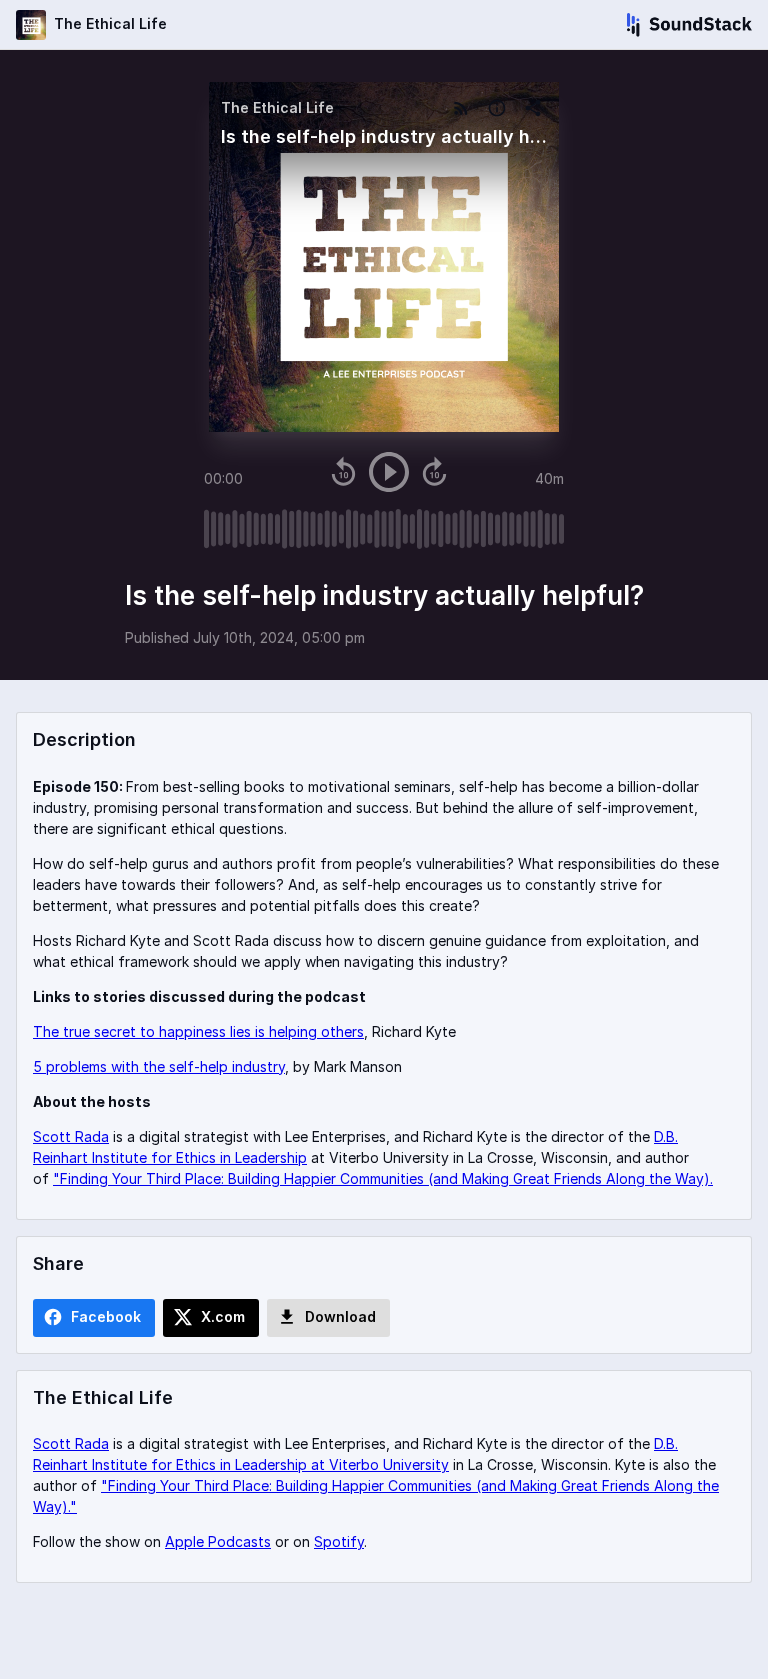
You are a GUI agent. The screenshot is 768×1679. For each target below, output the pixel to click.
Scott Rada (71, 1136)
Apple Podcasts (218, 1541)
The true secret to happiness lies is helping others (198, 1031)
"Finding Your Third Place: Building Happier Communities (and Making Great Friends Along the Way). (383, 1178)
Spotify (339, 1541)
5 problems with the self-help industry (159, 1066)
